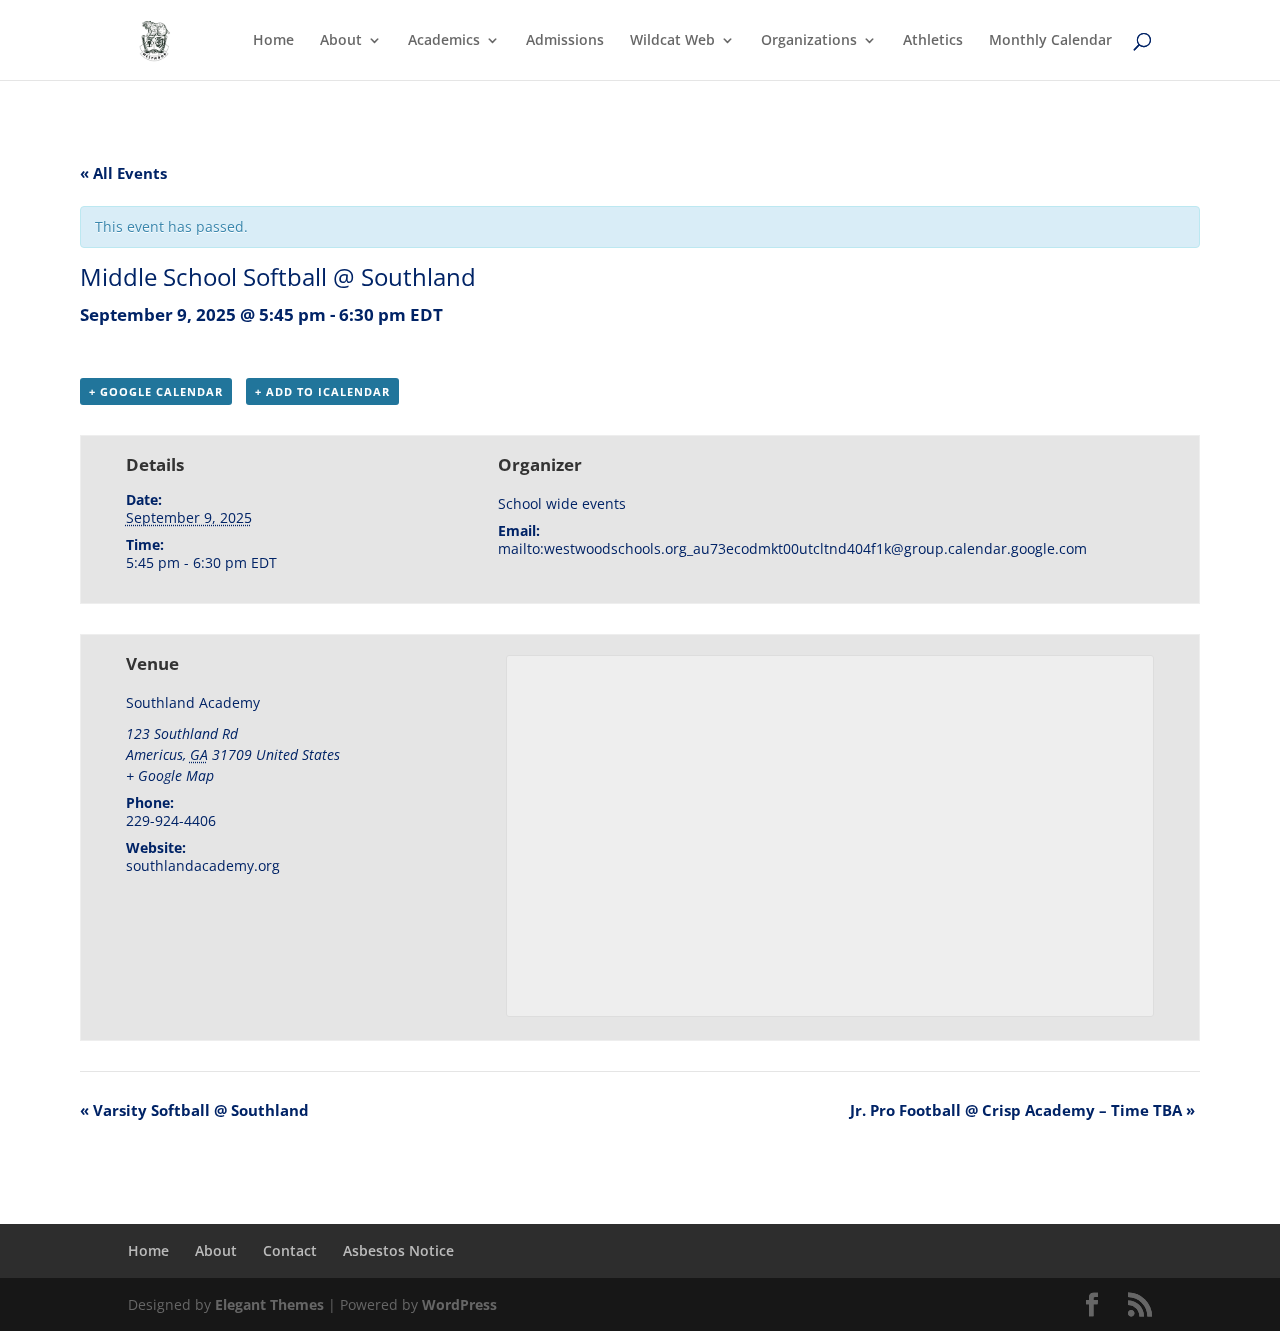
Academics (444, 41)
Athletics (933, 41)
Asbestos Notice (398, 1250)
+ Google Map (170, 775)
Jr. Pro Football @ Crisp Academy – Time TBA (1022, 1110)
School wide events (562, 503)
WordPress (459, 1304)
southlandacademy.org (203, 865)
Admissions (565, 41)
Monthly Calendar (1050, 41)
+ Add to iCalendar (322, 391)
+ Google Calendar (156, 391)
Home (273, 41)
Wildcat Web (672, 41)
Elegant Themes (269, 1304)
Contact (290, 1250)
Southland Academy (193, 702)
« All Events (123, 173)
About (341, 41)
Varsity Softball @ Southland (194, 1110)
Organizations (809, 41)
